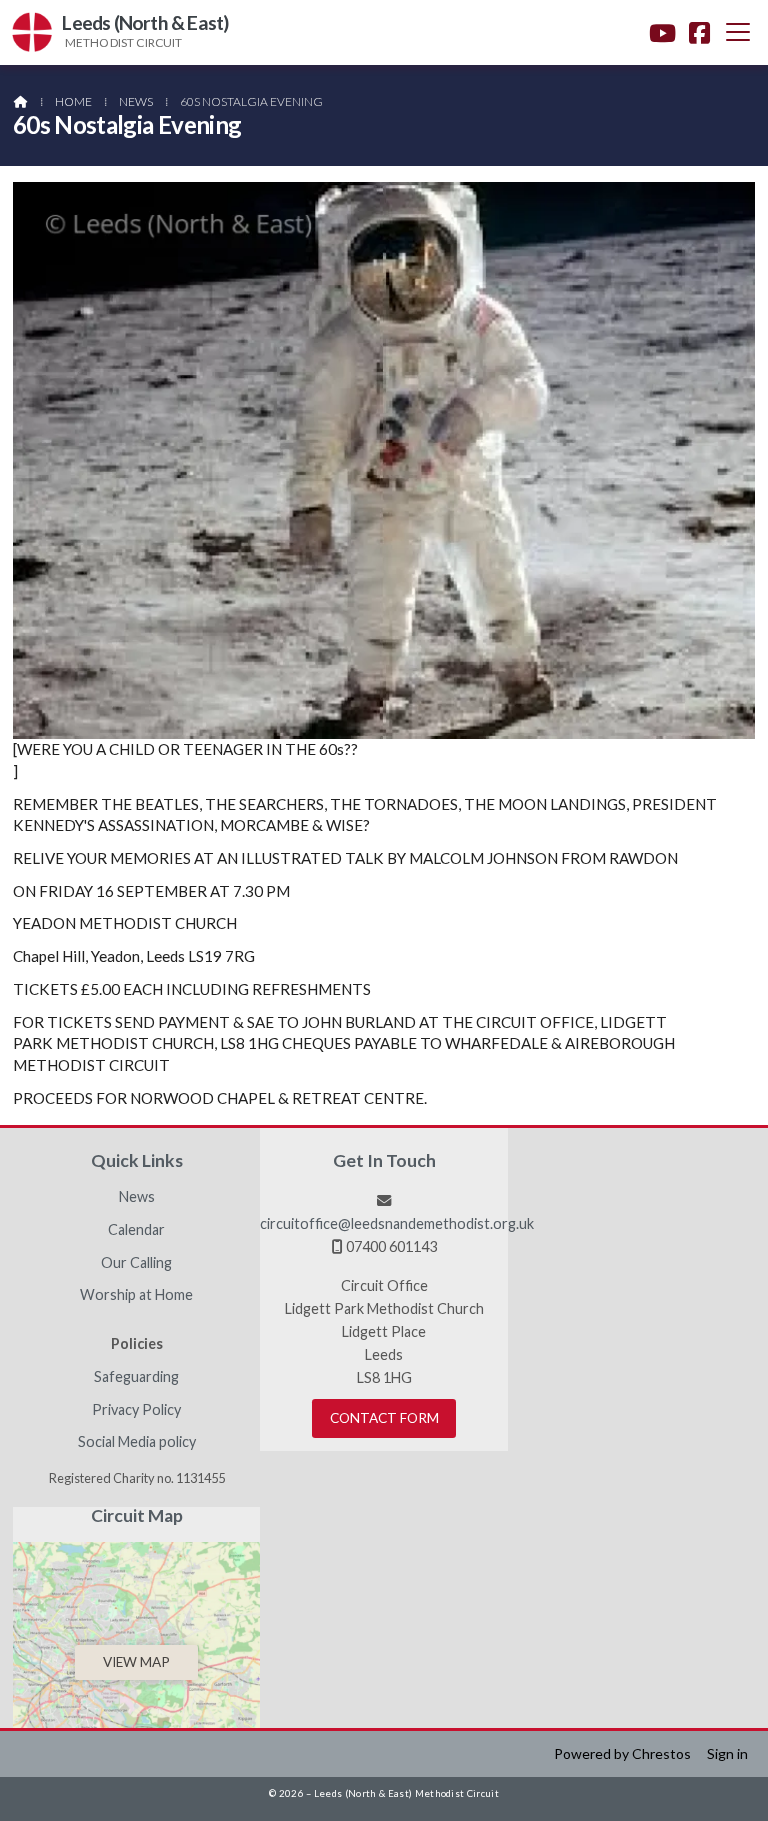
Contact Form (384, 1418)
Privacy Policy (136, 1410)
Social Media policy (137, 1442)
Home (73, 101)
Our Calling (136, 1263)
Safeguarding (136, 1377)
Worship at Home (136, 1295)
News (136, 101)
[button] (738, 31)
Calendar (136, 1230)
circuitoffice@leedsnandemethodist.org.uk (397, 1223)
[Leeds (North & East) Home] (32, 32)
